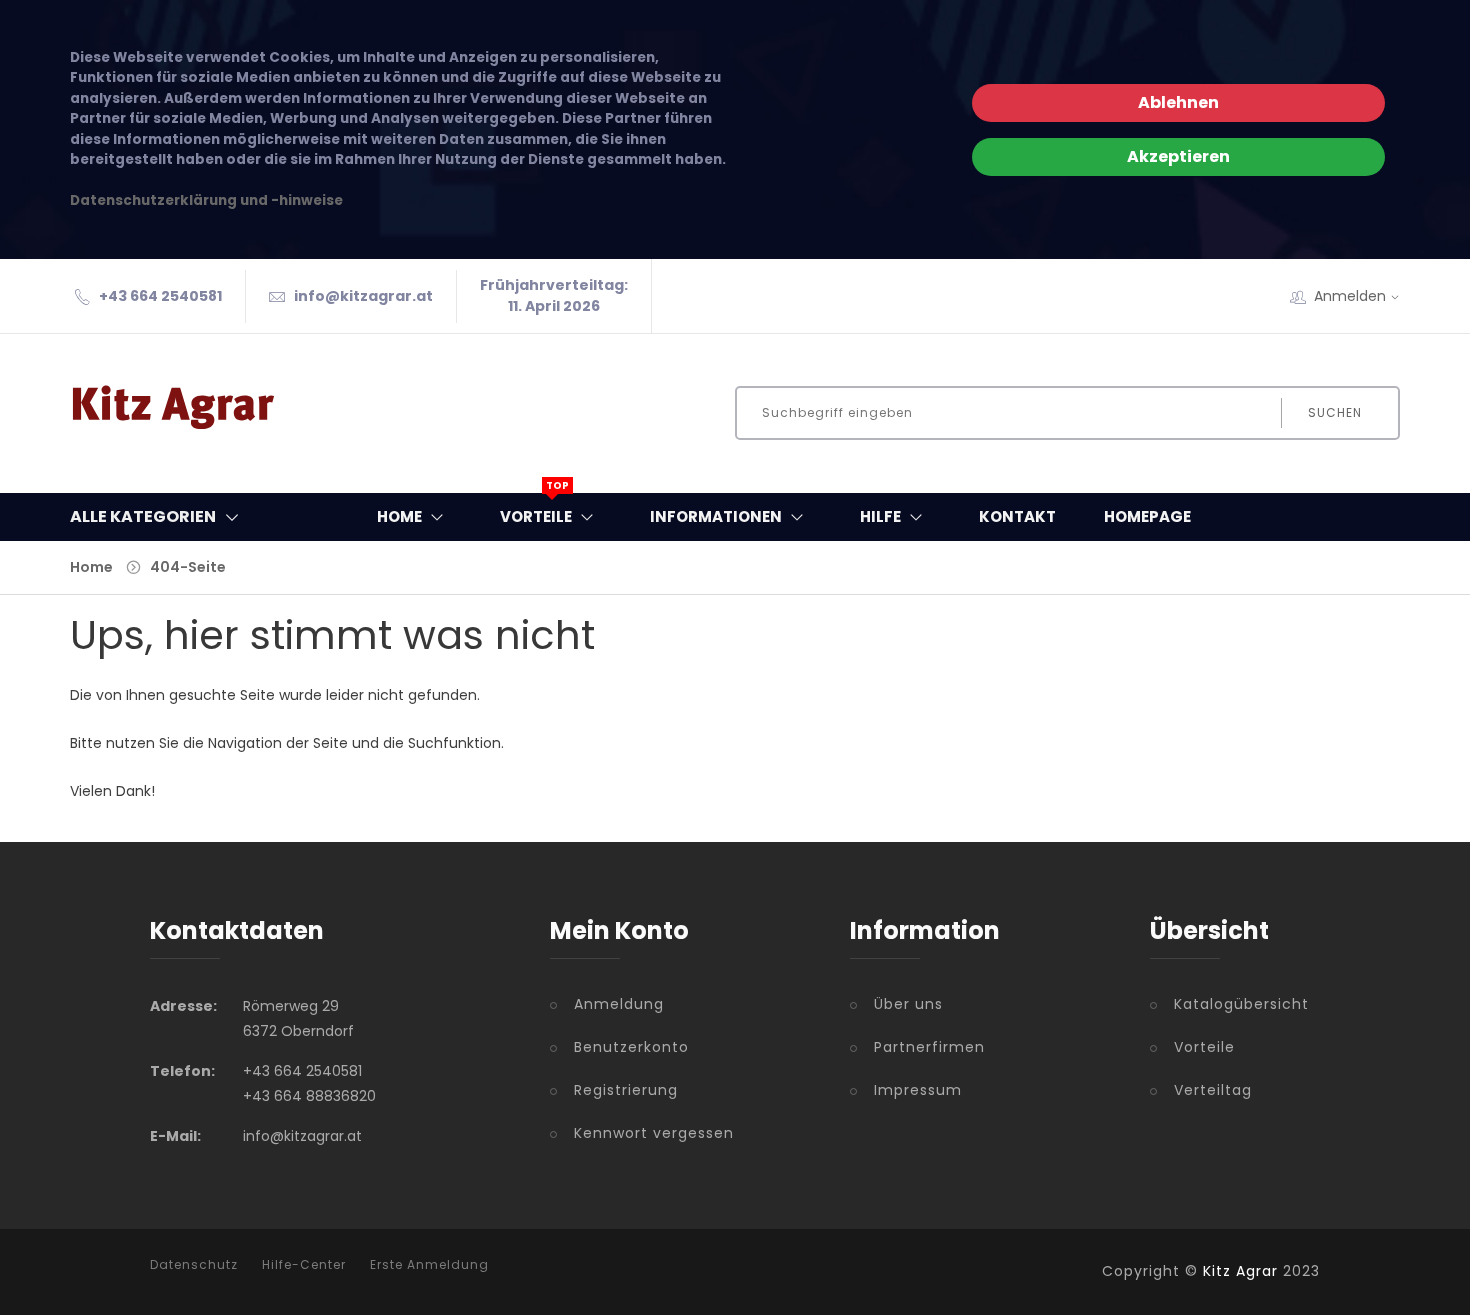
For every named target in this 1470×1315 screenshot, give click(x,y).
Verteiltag (1213, 1090)
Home (399, 516)
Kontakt (1017, 516)
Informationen (716, 516)
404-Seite (188, 567)
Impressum (918, 1090)
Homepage (1147, 516)
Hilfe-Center (304, 1265)
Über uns (908, 1004)
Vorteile (536, 510)
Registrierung (626, 1090)
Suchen (1335, 412)
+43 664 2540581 (160, 296)
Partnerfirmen (929, 1047)
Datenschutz (194, 1265)
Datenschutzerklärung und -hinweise (206, 200)
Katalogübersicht (1241, 1004)
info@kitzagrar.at (363, 296)
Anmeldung (619, 1004)
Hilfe (880, 516)
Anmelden (1350, 296)
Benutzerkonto (631, 1047)
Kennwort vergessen (654, 1133)
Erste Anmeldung (429, 1265)
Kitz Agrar (1240, 1271)
